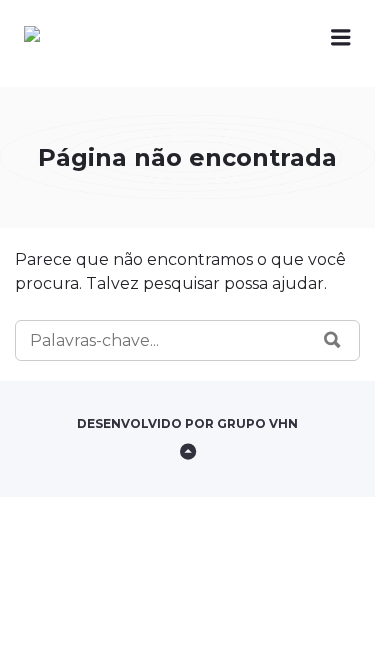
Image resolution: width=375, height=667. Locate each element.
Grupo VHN (257, 423)
